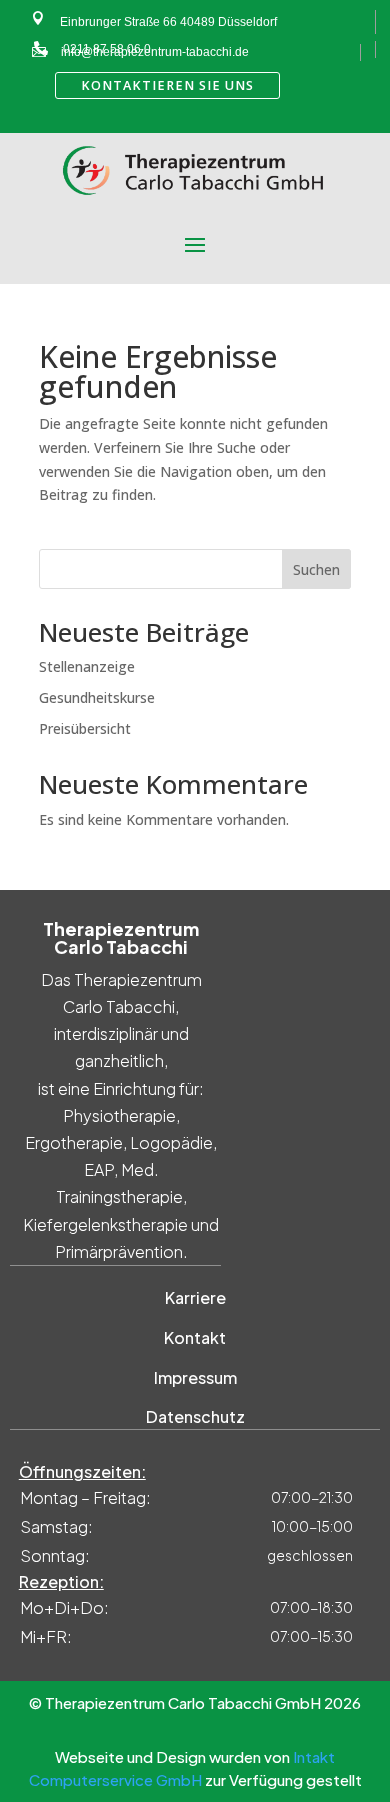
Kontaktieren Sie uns (167, 85)
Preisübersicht (85, 728)
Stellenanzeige (87, 666)
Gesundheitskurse (97, 697)
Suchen (316, 569)
